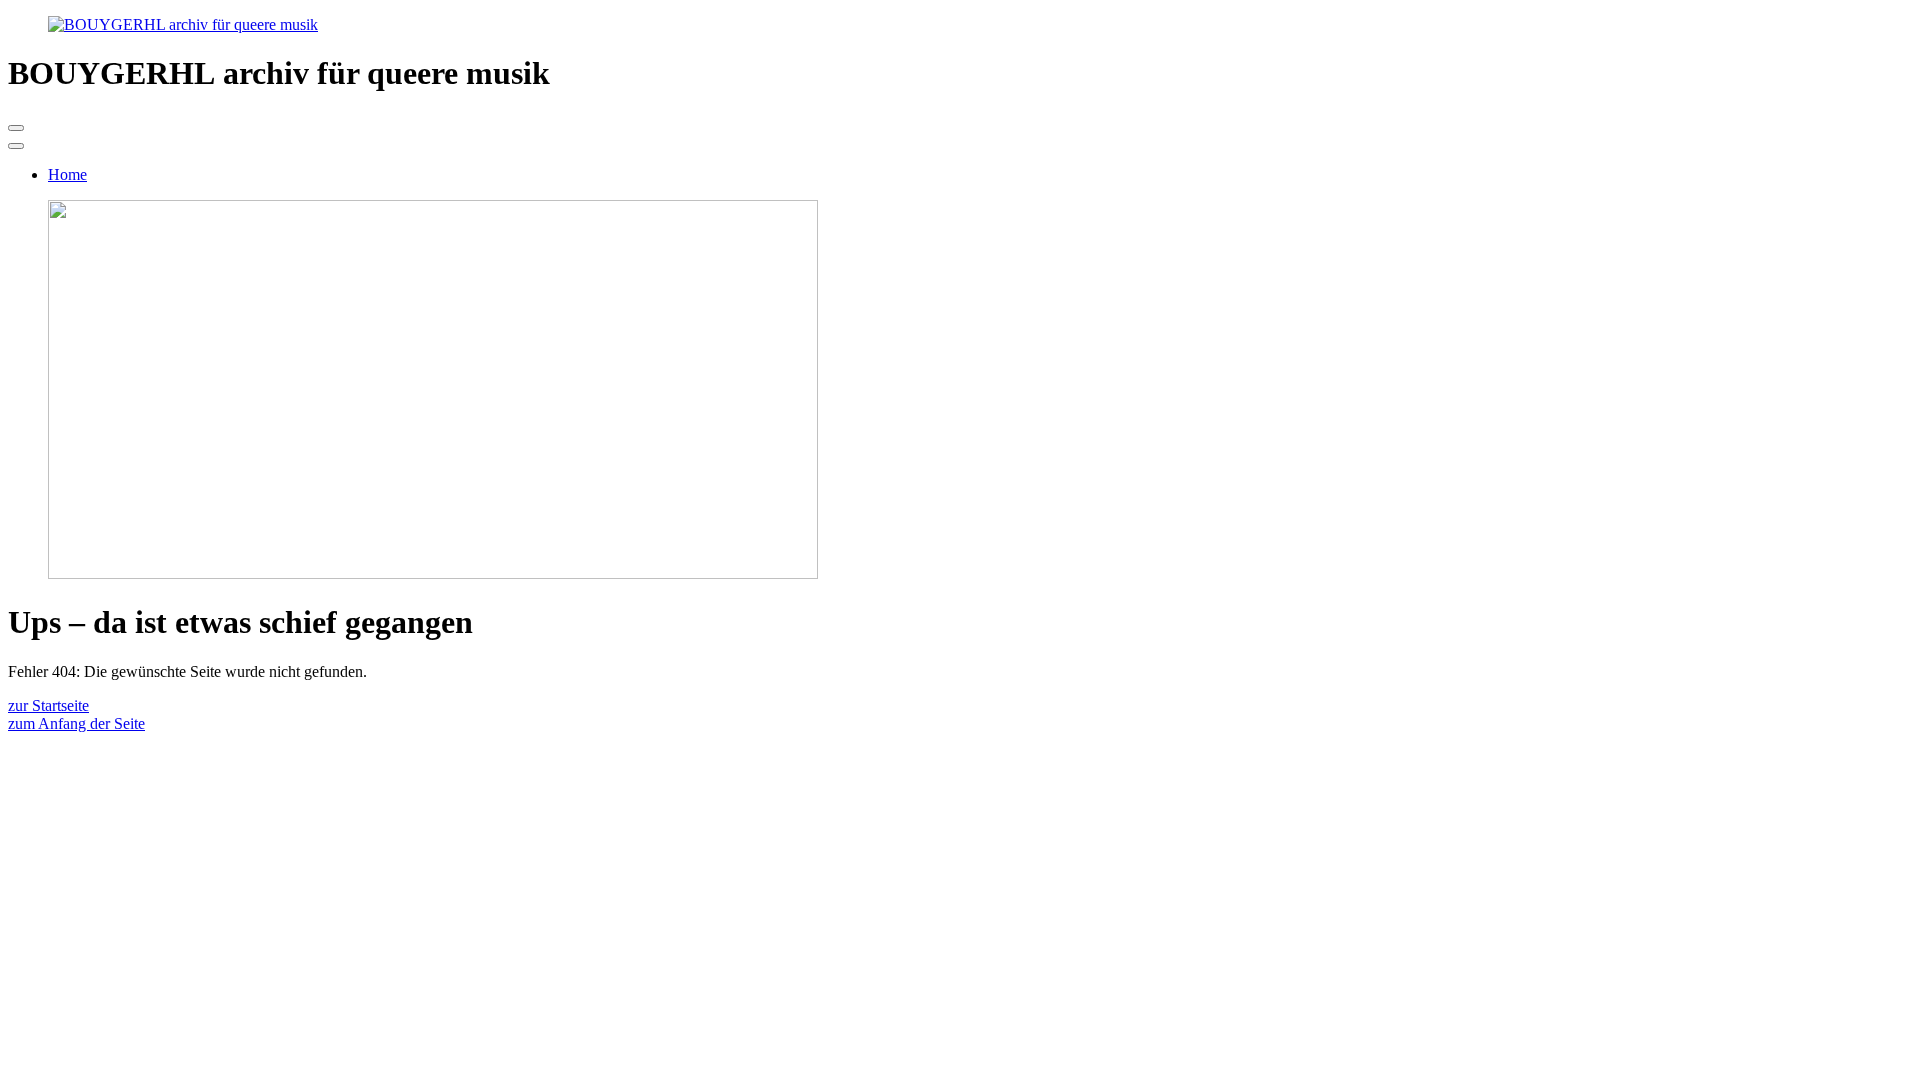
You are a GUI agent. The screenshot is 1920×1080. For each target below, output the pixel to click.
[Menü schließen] (16, 146)
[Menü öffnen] (16, 128)
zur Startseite (48, 705)
